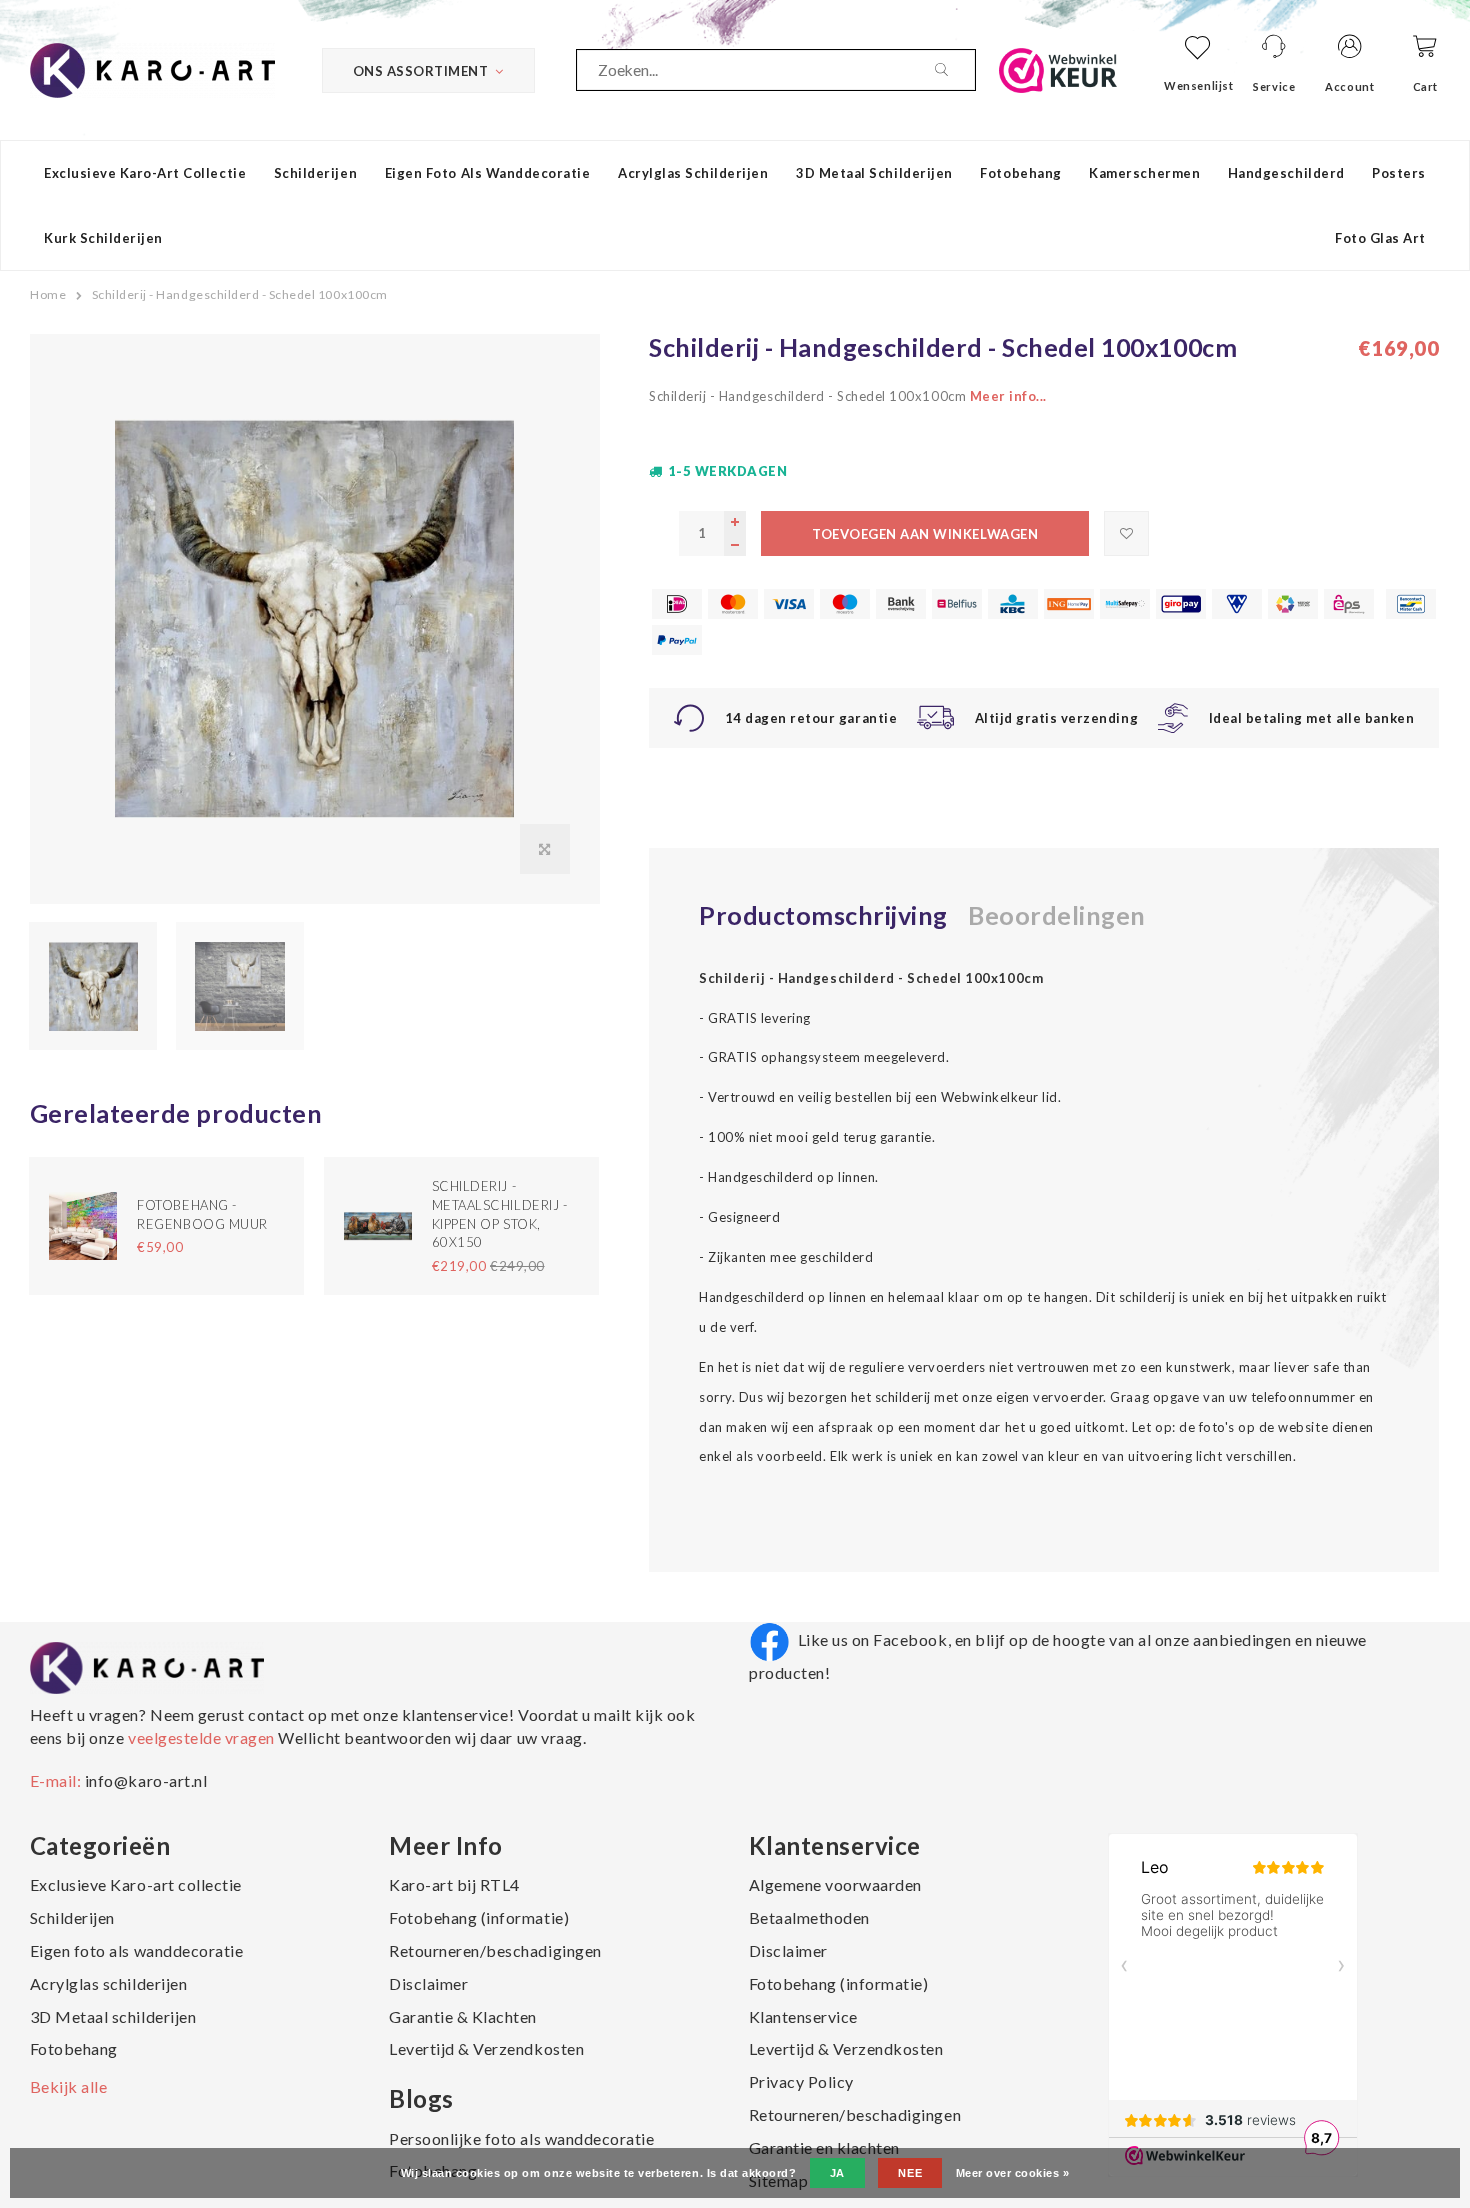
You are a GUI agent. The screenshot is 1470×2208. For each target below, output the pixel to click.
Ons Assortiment (421, 71)
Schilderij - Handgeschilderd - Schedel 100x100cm (240, 294)
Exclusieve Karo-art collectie (145, 173)
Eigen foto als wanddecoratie (488, 173)
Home (48, 294)
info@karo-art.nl (146, 1780)
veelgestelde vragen (201, 1737)
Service (1274, 86)
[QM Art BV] (152, 68)
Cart (1425, 86)
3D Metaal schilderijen (874, 173)
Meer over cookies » (1013, 2173)
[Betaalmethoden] (677, 604)
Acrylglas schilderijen (693, 173)
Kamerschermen (1144, 173)
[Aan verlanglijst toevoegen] (1126, 533)
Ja (837, 2173)
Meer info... (1008, 396)
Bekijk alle (69, 2086)
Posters (1399, 173)
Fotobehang (1020, 173)
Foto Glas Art (1380, 238)
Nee (910, 2173)
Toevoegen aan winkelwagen (925, 534)
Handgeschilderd (1286, 173)
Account (1349, 86)
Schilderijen (315, 173)
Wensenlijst (1198, 85)
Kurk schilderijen (103, 238)
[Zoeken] (955, 70)
